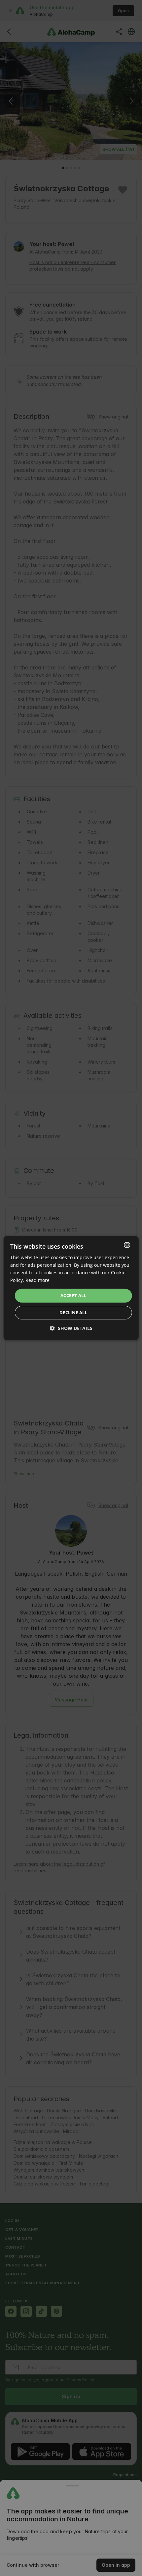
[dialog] (71, 1288)
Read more (37, 1280)
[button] (71, 1328)
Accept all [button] (73, 1295)
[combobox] (127, 1245)
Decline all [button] (73, 1313)
